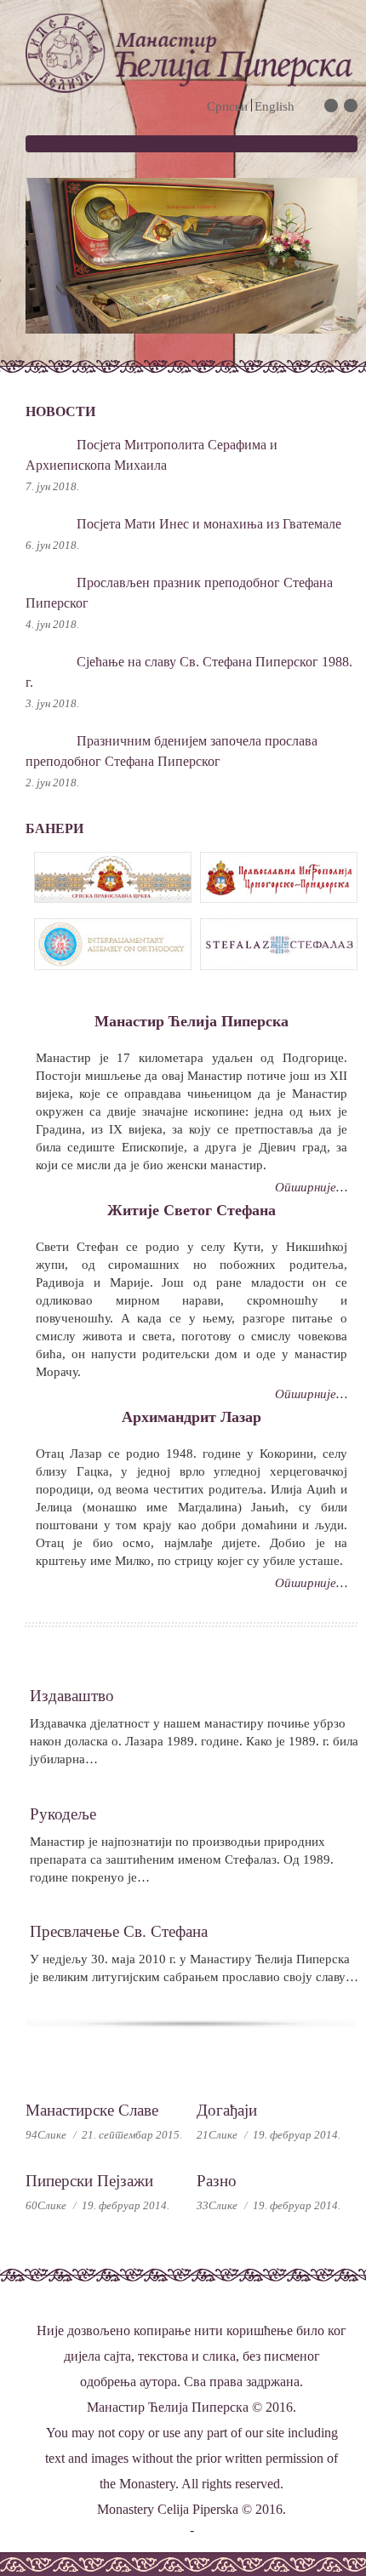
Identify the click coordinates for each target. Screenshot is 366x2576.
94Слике (46, 2135)
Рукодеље (63, 1814)
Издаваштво (72, 1696)
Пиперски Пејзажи (89, 2181)
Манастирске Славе (92, 2110)
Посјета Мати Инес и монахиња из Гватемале (209, 524)
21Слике (217, 2135)
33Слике (217, 2205)
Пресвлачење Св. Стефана (119, 1931)
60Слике (46, 2205)
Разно (217, 2181)
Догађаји (227, 2110)
